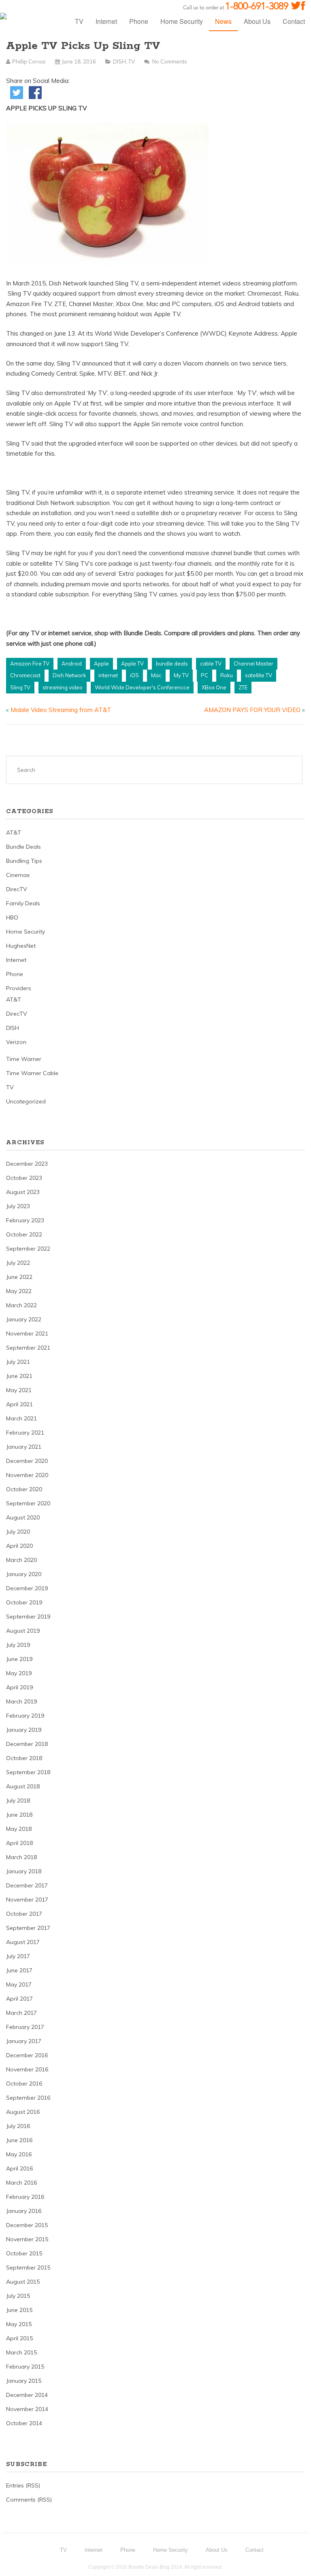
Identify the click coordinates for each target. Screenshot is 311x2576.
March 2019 (21, 1701)
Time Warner (24, 1059)
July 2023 (18, 1206)
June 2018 (19, 1815)
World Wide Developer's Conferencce (142, 687)
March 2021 (21, 1418)
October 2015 (24, 2253)
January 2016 (24, 2211)
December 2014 (27, 2395)
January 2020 (24, 1574)
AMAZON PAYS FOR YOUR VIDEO (252, 710)
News (223, 21)
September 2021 (28, 1348)
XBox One (214, 687)
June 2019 (19, 1659)
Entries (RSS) (23, 2485)
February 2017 (25, 2027)
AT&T (14, 833)
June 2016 (19, 2140)
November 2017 (27, 1900)
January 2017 (24, 2041)
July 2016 (18, 2126)
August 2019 (23, 1631)
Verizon (16, 1042)
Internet (106, 21)
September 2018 (28, 1772)
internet (108, 675)
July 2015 (18, 2296)
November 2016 (27, 2069)
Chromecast (25, 675)
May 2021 (19, 1390)
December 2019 (27, 1588)
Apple (101, 664)
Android (72, 664)
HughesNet (21, 946)
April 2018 (19, 1843)
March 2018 (21, 1857)
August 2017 (23, 1942)
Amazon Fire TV (30, 664)
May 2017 (19, 1984)
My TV (181, 675)
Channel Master (253, 664)
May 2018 (19, 1829)
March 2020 (21, 1560)
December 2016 (27, 2055)
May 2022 (19, 1291)
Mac (156, 675)
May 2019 (19, 1673)
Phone (139, 21)
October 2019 (24, 1602)
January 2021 (24, 1447)
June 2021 (19, 1376)
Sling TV (20, 687)
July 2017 (18, 1956)
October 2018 (24, 1758)
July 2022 (18, 1263)
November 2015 (27, 2239)
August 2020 (23, 1517)
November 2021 (27, 1333)
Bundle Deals (23, 847)
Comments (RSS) (29, 2500)
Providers (19, 988)
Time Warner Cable (32, 1073)
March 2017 (21, 2013)
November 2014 (27, 2409)
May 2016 (19, 2154)
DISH (119, 61)
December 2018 (27, 1744)
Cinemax (18, 875)
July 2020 (18, 1532)
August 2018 (23, 1786)
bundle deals (172, 664)
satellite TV (259, 675)
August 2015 (23, 2282)
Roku (227, 675)
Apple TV (132, 664)
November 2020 (27, 1475)
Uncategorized (26, 1101)
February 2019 (25, 1716)
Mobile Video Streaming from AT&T (61, 710)
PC (204, 675)
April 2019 (19, 1687)
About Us (257, 21)
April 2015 (19, 2338)
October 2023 (24, 1178)
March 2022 (21, 1305)
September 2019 (28, 1617)
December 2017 (27, 1885)
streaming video (63, 687)
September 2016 (28, 2098)
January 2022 (24, 1319)
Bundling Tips (24, 861)
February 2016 (25, 2197)
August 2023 (23, 1192)
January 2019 (24, 1730)
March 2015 (21, 2352)
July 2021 (18, 1362)
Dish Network (69, 675)
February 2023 (25, 1220)
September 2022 (28, 1249)
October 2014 (24, 2423)
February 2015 (25, 2367)
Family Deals (23, 903)
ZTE (243, 687)
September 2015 (28, 2267)
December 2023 (27, 1164)
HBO (12, 917)
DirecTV (17, 889)
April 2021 (19, 1404)
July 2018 (18, 1800)
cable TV (211, 664)
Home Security (182, 21)
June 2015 (19, 2310)
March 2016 (21, 2183)
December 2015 (27, 2225)
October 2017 (24, 1914)
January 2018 (24, 1871)
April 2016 (19, 2168)
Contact (294, 21)
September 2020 (28, 1503)
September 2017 (28, 1928)
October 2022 (24, 1234)
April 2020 (19, 1546)
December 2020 (27, 1461)
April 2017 (19, 1999)
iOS (134, 675)
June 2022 (19, 1277)
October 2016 (24, 2084)
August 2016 (23, 2112)
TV (79, 21)
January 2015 (24, 2381)
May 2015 (19, 2324)
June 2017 (19, 1970)
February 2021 (25, 1433)
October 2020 (24, 1489)
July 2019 (18, 1645)
